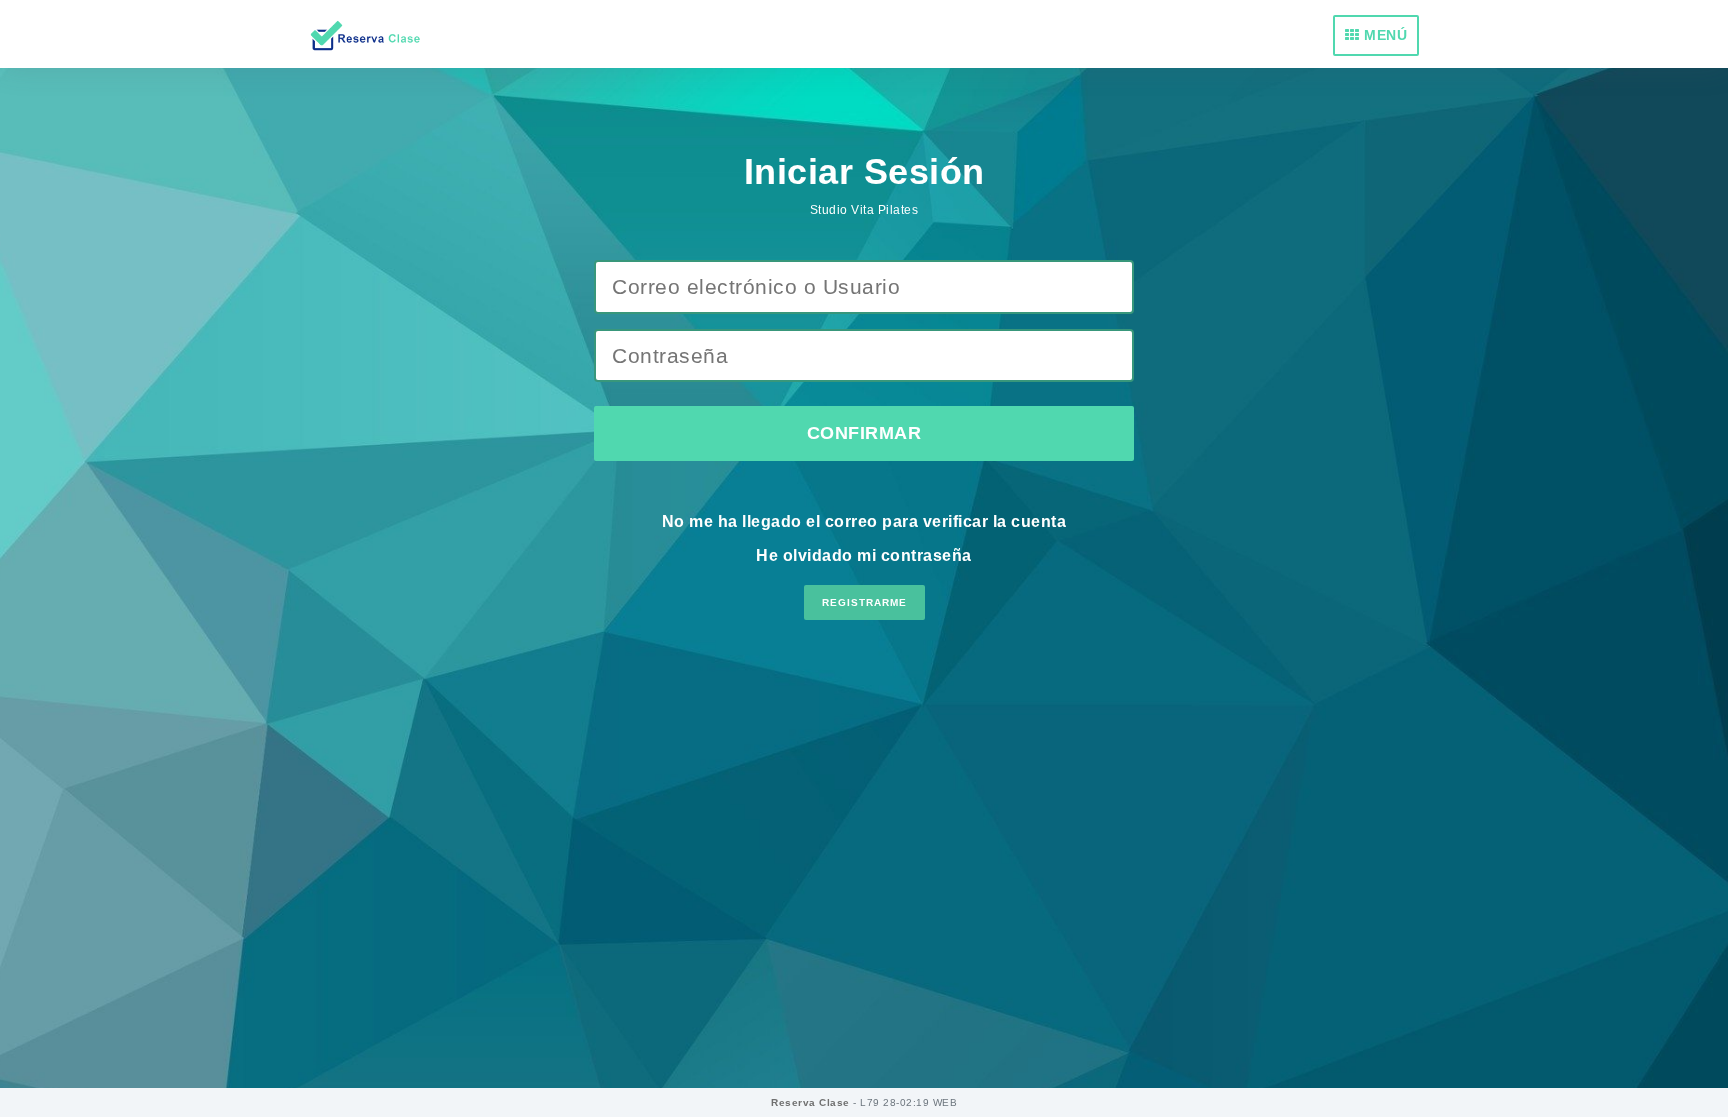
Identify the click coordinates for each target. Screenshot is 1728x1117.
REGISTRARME (864, 602)
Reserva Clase (812, 1102)
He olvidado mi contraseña (864, 555)
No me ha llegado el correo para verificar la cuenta (864, 521)
